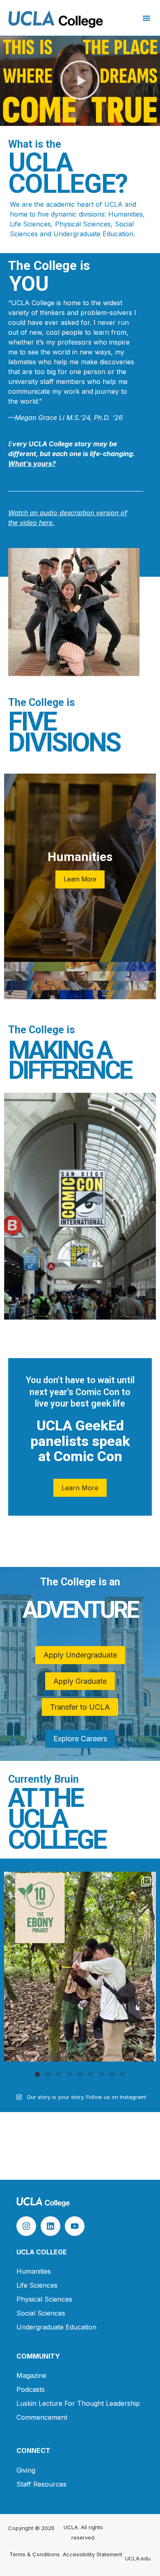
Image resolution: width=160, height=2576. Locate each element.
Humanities (34, 2271)
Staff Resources (41, 2484)
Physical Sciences (44, 2299)
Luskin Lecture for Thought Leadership (78, 2403)
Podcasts (31, 2389)
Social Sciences (41, 2313)
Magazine (31, 2375)
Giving (26, 2470)
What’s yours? (32, 464)
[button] (146, 18)
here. (46, 523)
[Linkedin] (50, 2226)
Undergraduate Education (56, 2327)
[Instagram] (26, 2226)
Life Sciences (37, 2285)
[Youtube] (75, 2226)
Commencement (42, 2417)
